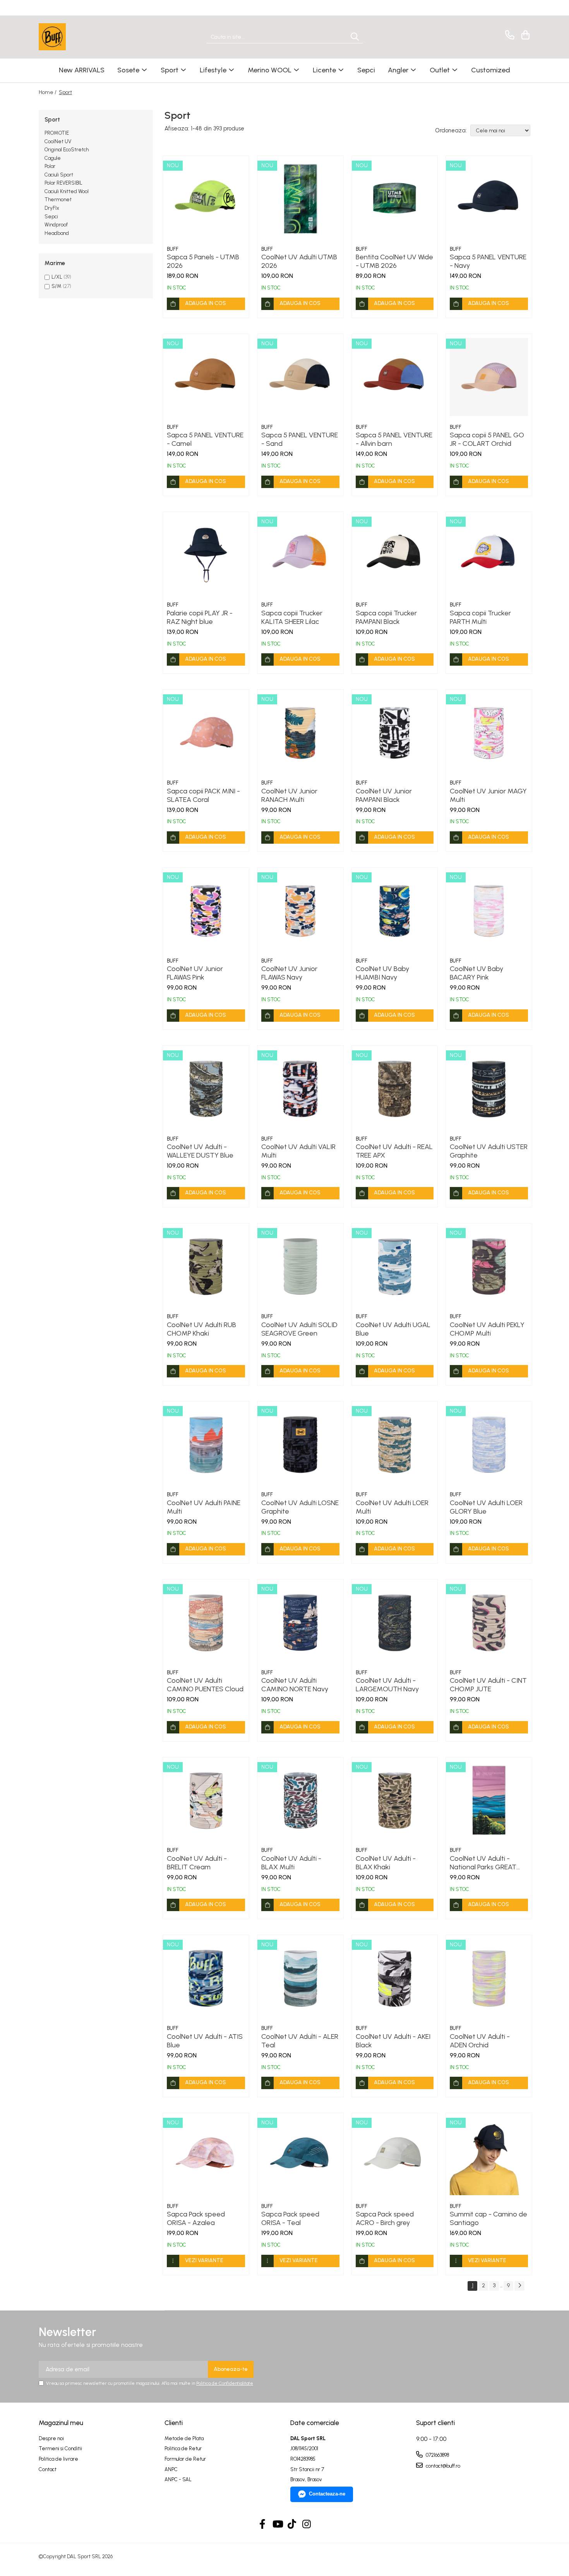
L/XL (57, 277)
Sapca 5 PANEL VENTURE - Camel (205, 439)
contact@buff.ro (442, 2466)
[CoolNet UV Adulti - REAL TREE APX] (395, 1089)
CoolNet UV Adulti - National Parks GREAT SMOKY (483, 1863)
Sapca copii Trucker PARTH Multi (480, 617)
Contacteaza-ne (327, 2494)
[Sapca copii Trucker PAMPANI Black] (395, 555)
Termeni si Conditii (60, 2448)
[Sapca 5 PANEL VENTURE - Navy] (489, 199)
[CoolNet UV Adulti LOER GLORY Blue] (489, 1444)
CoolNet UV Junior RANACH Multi (289, 795)
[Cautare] (355, 37)
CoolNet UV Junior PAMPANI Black (384, 795)
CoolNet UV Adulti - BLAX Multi (291, 1863)
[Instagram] (307, 2525)
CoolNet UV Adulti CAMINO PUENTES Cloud (205, 1685)
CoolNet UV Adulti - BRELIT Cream (197, 1863)
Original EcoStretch (67, 150)
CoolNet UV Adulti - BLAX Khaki (386, 1863)
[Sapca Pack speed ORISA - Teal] (300, 2156)
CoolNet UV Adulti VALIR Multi (298, 1151)
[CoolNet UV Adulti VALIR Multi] (300, 1089)
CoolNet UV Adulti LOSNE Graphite (300, 1507)
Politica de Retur (183, 2448)
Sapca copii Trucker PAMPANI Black (386, 617)
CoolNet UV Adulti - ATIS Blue (205, 2041)
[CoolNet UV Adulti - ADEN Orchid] (489, 1978)
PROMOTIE (57, 133)
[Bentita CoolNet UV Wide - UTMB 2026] (395, 199)
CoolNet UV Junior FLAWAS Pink (195, 973)
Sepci (51, 217)
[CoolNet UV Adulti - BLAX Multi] (300, 1800)
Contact (48, 2469)
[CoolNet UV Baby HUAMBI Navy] (395, 911)
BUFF (173, 249)
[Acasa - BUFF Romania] (77, 37)
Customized (491, 70)
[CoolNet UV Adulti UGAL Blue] (395, 1266)
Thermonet (58, 200)
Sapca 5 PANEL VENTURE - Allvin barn (394, 439)
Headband (57, 233)
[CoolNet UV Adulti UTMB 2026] (300, 199)
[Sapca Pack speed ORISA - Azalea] (206, 2156)
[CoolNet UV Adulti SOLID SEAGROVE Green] (300, 1266)
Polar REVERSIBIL (63, 183)
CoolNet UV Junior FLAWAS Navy (289, 973)
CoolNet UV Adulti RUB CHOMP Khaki (201, 1329)
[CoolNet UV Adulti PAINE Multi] (206, 1444)
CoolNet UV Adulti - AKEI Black (393, 2041)
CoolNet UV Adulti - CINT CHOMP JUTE (488, 1685)
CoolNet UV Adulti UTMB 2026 (299, 261)
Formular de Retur (185, 2459)
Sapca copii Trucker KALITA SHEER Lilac (292, 617)
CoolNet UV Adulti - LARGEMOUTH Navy (387, 1685)
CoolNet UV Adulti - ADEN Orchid (480, 2041)
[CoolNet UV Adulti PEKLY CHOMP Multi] (489, 1266)
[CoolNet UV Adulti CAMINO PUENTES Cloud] (206, 1622)
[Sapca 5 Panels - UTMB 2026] (206, 199)
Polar (50, 166)
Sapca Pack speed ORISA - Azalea (196, 2218)
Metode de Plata (184, 2438)
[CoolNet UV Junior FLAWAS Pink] (206, 911)
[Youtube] (277, 2525)
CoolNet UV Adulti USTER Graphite (489, 1151)
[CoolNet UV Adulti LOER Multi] (395, 1444)
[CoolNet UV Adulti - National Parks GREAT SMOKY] (489, 1800)
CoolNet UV (58, 141)
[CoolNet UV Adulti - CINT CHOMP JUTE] (489, 1622)
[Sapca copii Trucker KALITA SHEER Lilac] (300, 555)
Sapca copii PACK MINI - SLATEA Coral (203, 795)
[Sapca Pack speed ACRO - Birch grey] (395, 2156)
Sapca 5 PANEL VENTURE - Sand (300, 439)
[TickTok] (292, 2525)
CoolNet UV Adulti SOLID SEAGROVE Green (299, 1329)
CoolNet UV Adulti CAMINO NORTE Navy (295, 1685)
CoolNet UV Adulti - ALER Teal (300, 2041)
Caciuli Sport (59, 175)
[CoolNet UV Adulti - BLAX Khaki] (395, 1800)
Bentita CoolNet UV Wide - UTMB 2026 (394, 261)
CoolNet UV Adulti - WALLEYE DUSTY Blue (200, 1151)
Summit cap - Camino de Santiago (488, 2218)
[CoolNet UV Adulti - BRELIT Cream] (206, 1800)
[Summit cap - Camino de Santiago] (489, 2156)
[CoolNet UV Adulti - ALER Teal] (300, 1978)
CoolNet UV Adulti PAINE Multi (204, 1507)
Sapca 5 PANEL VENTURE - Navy (488, 261)
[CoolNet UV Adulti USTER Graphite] (489, 1089)
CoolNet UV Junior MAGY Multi (488, 795)
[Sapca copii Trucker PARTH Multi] (489, 555)
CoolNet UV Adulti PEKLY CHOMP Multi (487, 1329)
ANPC (171, 2469)
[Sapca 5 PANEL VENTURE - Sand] (300, 377)
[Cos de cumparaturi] (524, 35)
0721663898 (437, 2455)
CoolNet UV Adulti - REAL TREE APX (394, 1151)
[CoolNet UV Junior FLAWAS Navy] (300, 911)
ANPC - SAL (178, 2479)
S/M (57, 286)
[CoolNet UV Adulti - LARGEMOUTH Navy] (395, 1622)
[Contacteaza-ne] (508, 35)
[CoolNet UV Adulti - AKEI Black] (395, 1978)
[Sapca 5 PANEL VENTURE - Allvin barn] (395, 377)
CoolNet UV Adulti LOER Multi (392, 1507)
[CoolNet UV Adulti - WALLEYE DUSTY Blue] (206, 1089)
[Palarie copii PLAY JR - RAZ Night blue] (206, 555)
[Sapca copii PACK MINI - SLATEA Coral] (206, 733)
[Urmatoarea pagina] (519, 2286)
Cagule (53, 158)
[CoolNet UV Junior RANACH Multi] (300, 733)
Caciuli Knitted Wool (67, 191)
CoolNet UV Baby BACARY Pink (476, 973)
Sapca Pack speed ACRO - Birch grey (385, 2218)
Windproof (56, 225)
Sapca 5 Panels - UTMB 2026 (203, 261)
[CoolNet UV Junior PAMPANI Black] (395, 733)
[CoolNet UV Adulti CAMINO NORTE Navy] (300, 1622)
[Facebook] (263, 2525)
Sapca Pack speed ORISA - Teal (290, 2218)
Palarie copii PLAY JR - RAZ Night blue (200, 617)
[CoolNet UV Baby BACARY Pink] (489, 911)
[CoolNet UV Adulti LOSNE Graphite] (300, 1444)
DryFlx (52, 208)
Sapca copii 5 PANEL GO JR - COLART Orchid (487, 439)
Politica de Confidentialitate (225, 2383)
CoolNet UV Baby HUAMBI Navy (382, 973)
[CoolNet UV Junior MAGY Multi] (489, 733)
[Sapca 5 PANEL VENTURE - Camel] (206, 377)
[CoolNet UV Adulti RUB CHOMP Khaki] (206, 1266)
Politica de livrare (58, 2459)
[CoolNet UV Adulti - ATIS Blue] (206, 1978)
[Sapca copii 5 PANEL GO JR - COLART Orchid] (489, 377)
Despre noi (51, 2438)
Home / (48, 92)
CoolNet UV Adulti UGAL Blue (393, 1329)
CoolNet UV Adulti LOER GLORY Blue (486, 1507)
